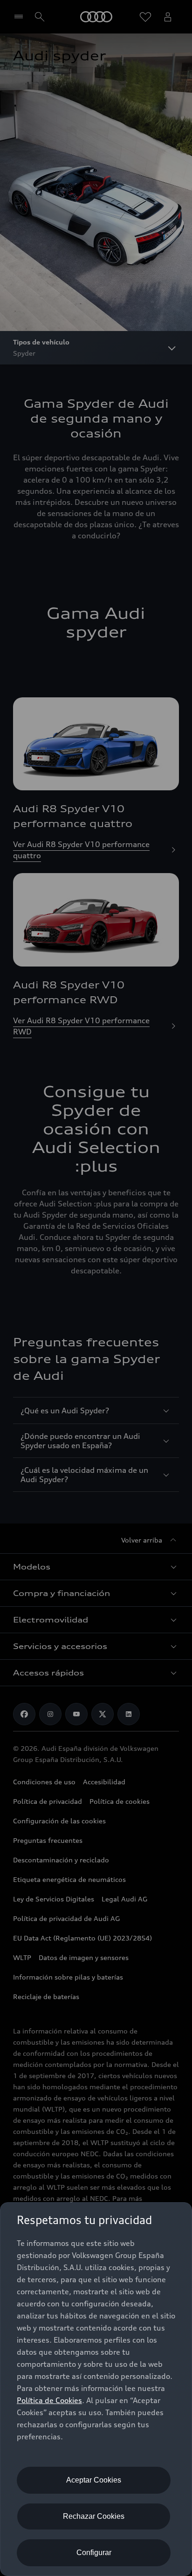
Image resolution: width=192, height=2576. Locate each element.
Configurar (94, 2553)
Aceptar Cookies (94, 2480)
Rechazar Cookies (94, 2516)
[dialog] (96, 2389)
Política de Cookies (49, 2400)
